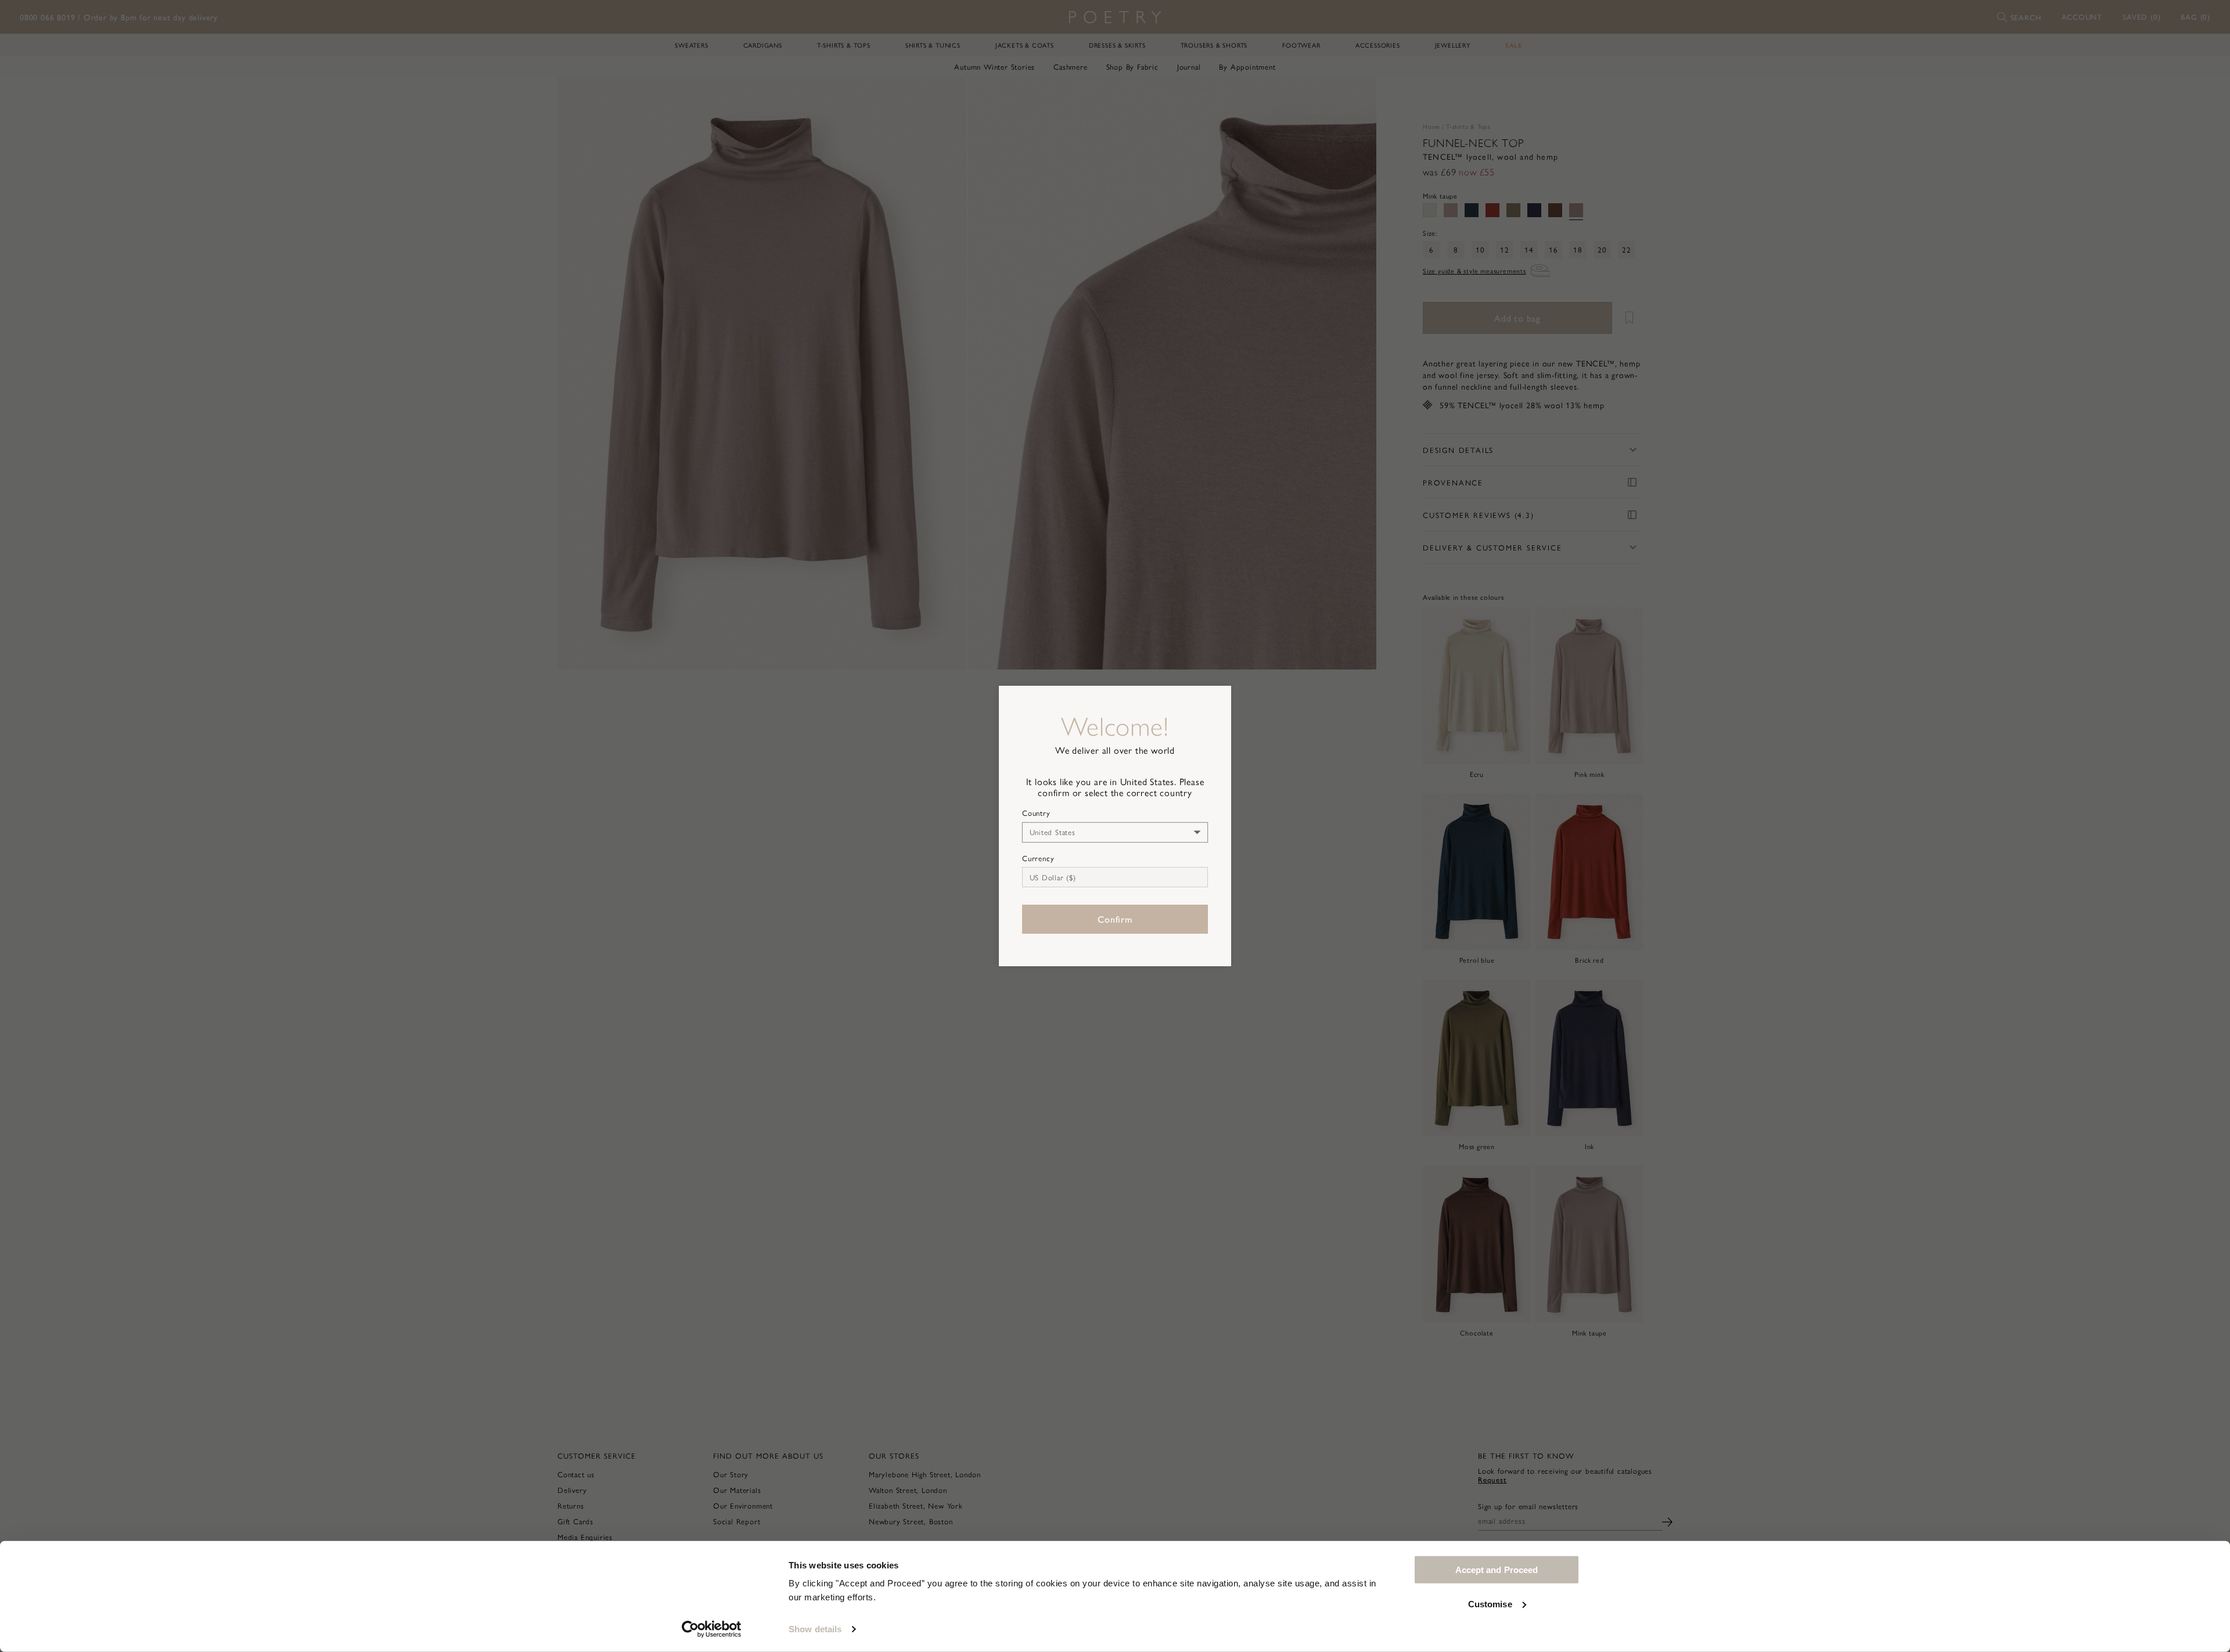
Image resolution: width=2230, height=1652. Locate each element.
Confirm (1115, 919)
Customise (1490, 1604)
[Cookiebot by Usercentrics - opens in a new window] (712, 1629)
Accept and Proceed (1497, 1570)
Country (1036, 813)
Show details (815, 1629)
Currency (1038, 858)
